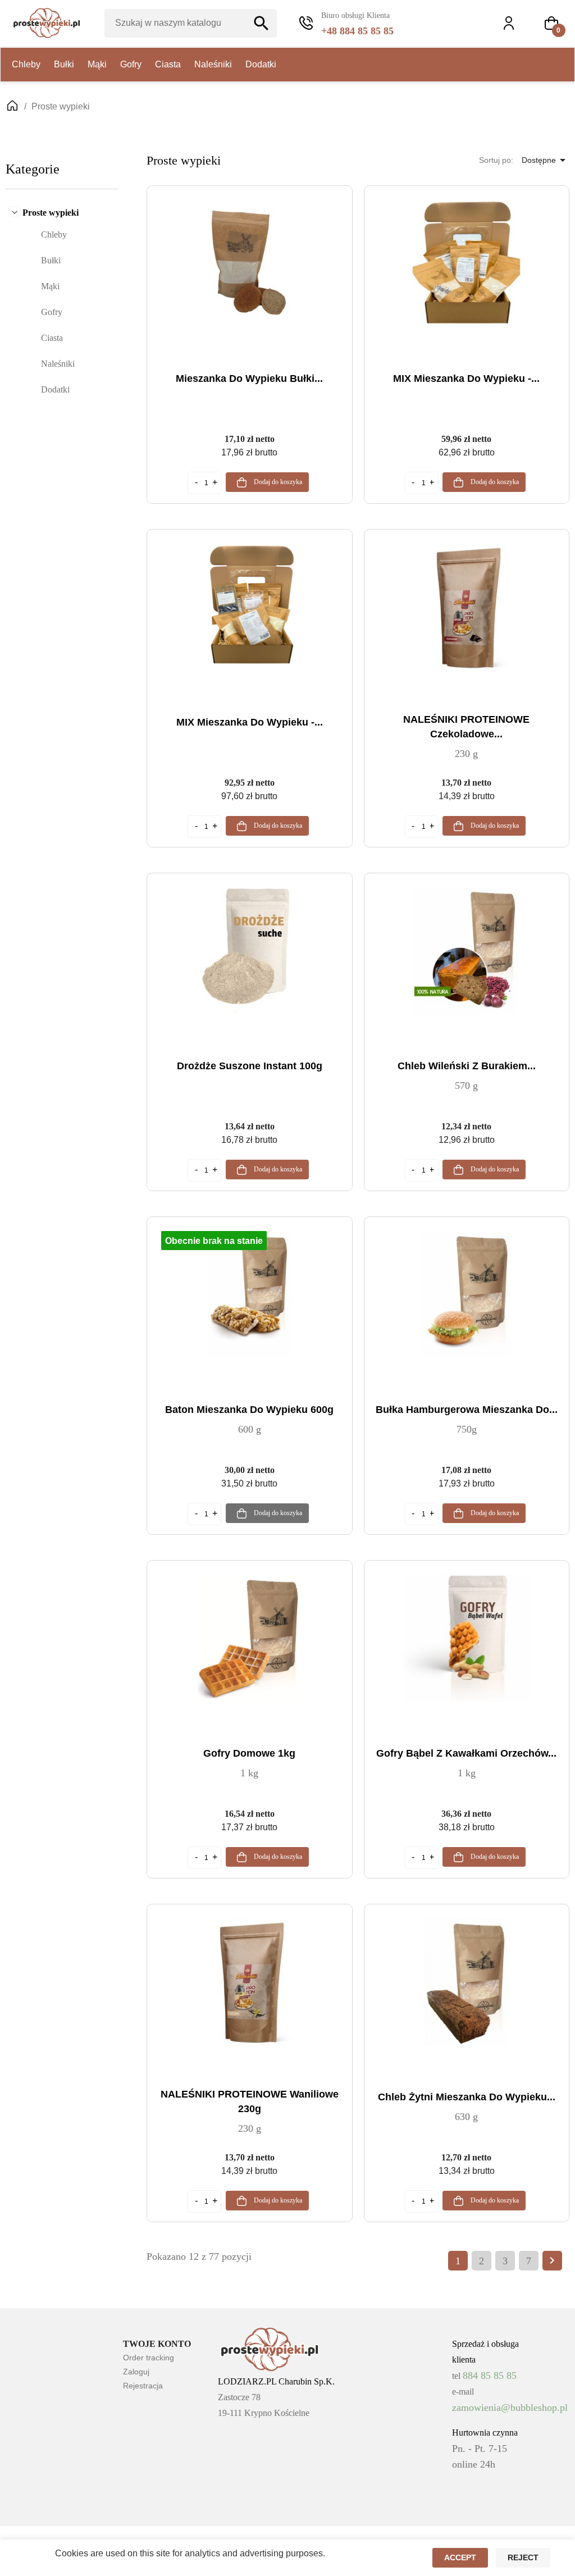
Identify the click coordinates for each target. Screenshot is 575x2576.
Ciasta (168, 64)
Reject (523, 2557)
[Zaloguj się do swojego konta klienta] (514, 23)
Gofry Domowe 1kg (249, 1753)
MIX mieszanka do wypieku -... (466, 379)
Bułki (64, 64)
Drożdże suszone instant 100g (250, 1066)
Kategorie (33, 169)
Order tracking (149, 2358)
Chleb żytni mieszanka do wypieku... (467, 2097)
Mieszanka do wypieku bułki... (249, 379)
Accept (460, 2557)
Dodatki (261, 64)
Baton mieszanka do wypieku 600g (249, 1410)
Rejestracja (143, 2386)
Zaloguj (136, 2372)
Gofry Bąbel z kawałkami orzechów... (466, 1753)
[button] (551, 23)
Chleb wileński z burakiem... (467, 1066)
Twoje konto (157, 2344)
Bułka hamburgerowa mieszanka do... (467, 1410)
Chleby (26, 64)
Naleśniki (213, 64)
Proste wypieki (51, 213)
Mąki (97, 64)
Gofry (131, 64)
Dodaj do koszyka (277, 482)
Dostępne (546, 160)
